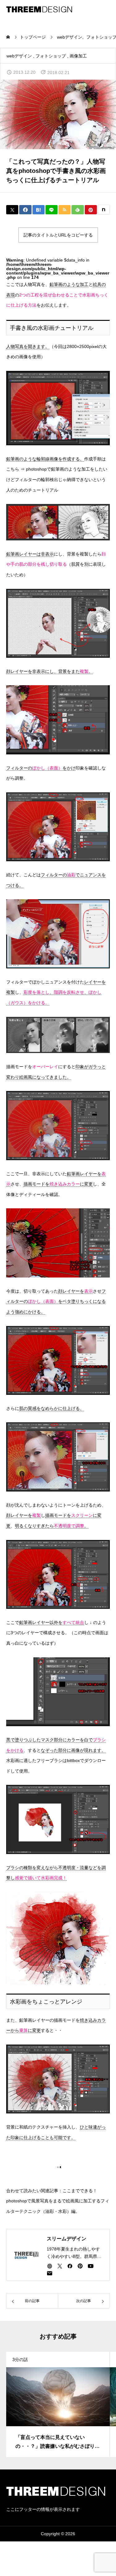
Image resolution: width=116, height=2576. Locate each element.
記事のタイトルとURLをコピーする (58, 235)
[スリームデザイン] (39, 9)
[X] (60, 2266)
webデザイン (19, 56)
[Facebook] (70, 2266)
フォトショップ (51, 56)
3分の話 (20, 2360)
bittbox (73, 1760)
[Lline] (52, 210)
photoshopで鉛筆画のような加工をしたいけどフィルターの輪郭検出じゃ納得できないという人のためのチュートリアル (57, 479)
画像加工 (78, 56)
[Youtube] (90, 2266)
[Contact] (49, 2273)
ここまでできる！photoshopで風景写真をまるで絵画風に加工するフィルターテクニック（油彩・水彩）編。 (58, 2201)
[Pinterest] (80, 2266)
